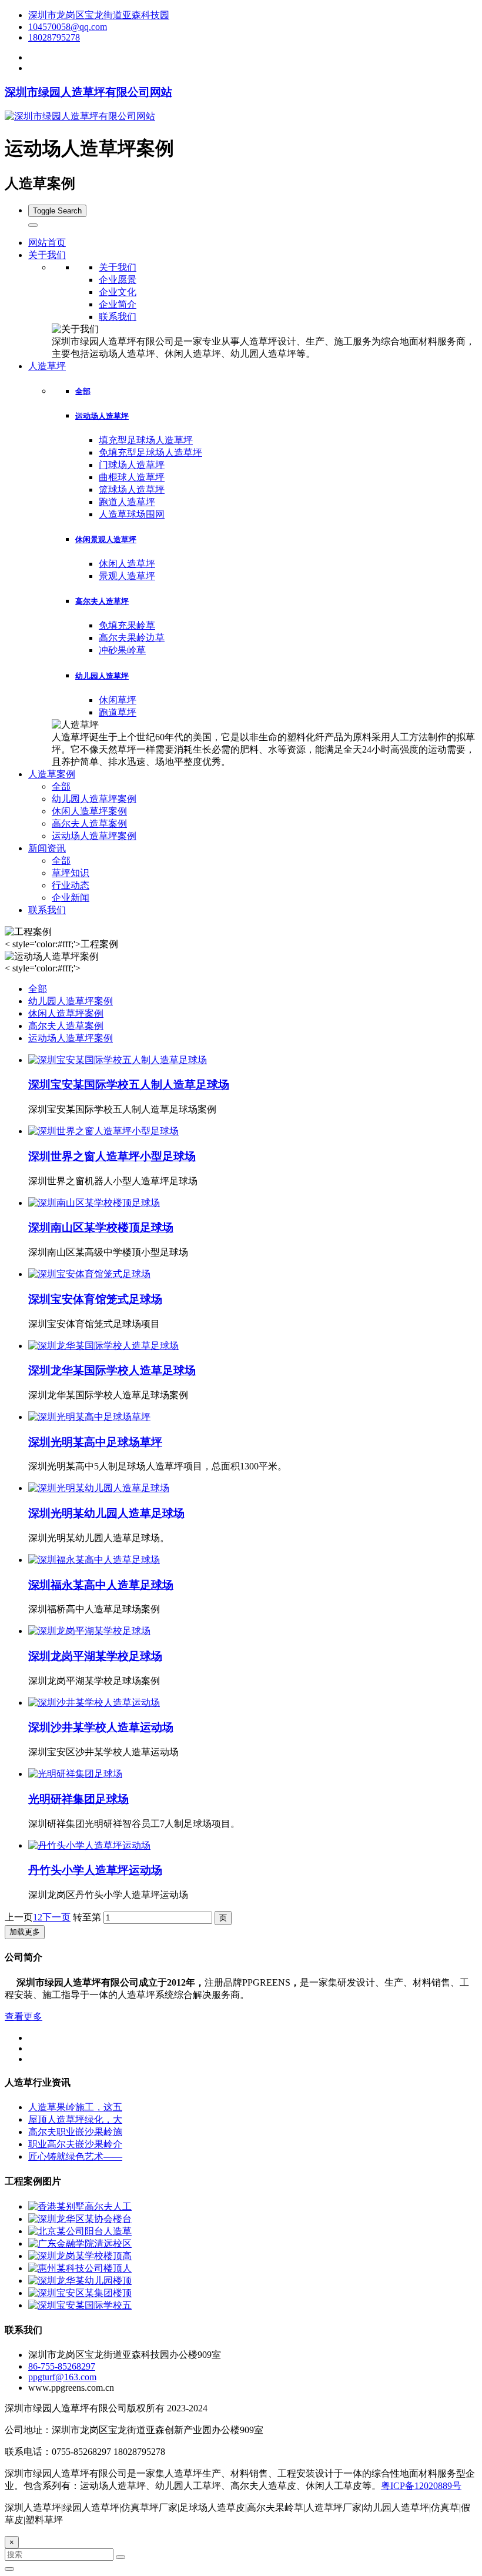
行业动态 (71, 885)
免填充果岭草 (127, 625)
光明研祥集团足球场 (78, 1799)
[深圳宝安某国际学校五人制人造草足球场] (118, 1060)
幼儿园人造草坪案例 (94, 799)
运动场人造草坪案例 (94, 836)
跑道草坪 (118, 712)
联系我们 (118, 317)
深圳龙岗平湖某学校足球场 (95, 1656)
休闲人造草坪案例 (89, 811)
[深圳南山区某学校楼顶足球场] (94, 1203)
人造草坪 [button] (47, 366)
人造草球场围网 (132, 514)
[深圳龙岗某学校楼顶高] (80, 2256)
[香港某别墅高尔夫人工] (80, 2206)
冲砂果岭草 (122, 650)
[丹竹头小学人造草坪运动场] (89, 1845)
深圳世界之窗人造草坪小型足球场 (112, 1156)
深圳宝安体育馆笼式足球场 (95, 1299)
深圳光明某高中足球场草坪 (95, 1442)
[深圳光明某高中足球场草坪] (89, 1417)
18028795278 (54, 37)
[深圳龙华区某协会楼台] (80, 2219)
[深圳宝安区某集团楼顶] (80, 2293)
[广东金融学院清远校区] (80, 2243)
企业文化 (118, 292)
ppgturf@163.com (62, 2377)
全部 (83, 391)
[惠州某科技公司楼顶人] (80, 2268)
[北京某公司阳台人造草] (80, 2231)
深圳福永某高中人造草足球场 (101, 1585)
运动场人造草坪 (102, 416)
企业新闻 (71, 898)
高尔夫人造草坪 (102, 601)
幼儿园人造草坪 (102, 676)
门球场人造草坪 (132, 465)
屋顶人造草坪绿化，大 (75, 2119)
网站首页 (47, 243)
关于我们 (118, 267)
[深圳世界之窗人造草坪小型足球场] (103, 1131)
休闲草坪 (118, 700)
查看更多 (24, 2017)
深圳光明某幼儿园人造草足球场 (106, 1513)
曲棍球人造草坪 (132, 477)
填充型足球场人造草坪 (146, 440)
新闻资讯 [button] (47, 848)
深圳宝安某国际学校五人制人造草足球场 (129, 1085)
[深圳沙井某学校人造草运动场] (94, 1703)
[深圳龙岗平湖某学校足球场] (89, 1631)
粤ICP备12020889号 (421, 2486)
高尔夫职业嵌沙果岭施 (75, 2132)
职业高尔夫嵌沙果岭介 (75, 2144)
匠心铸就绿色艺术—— (75, 2156)
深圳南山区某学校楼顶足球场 (101, 1227)
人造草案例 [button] (52, 774)
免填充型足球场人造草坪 (150, 452)
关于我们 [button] (47, 255)
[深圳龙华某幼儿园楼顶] (80, 2281)
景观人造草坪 (127, 576)
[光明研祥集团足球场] (75, 1774)
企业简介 (118, 304)
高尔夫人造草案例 (89, 823)
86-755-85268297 (62, 2366)
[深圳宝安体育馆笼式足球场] (89, 1274)
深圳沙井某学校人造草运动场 (101, 1727)
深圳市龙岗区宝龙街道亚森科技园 (99, 15)
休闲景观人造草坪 (106, 539)
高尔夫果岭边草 (132, 638)
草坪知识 (71, 873)
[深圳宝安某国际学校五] (80, 2305)
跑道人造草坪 (127, 502)
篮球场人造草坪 (132, 490)
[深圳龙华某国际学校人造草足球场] (103, 1346)
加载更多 (25, 1932)
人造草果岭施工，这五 (75, 2107)
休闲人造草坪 (127, 564)
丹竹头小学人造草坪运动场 (95, 1870)
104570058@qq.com (68, 27)
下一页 (56, 1917)
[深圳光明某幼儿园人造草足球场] (99, 1488)
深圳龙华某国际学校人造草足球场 (112, 1370)
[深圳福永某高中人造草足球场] (94, 1560)
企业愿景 (118, 280)
